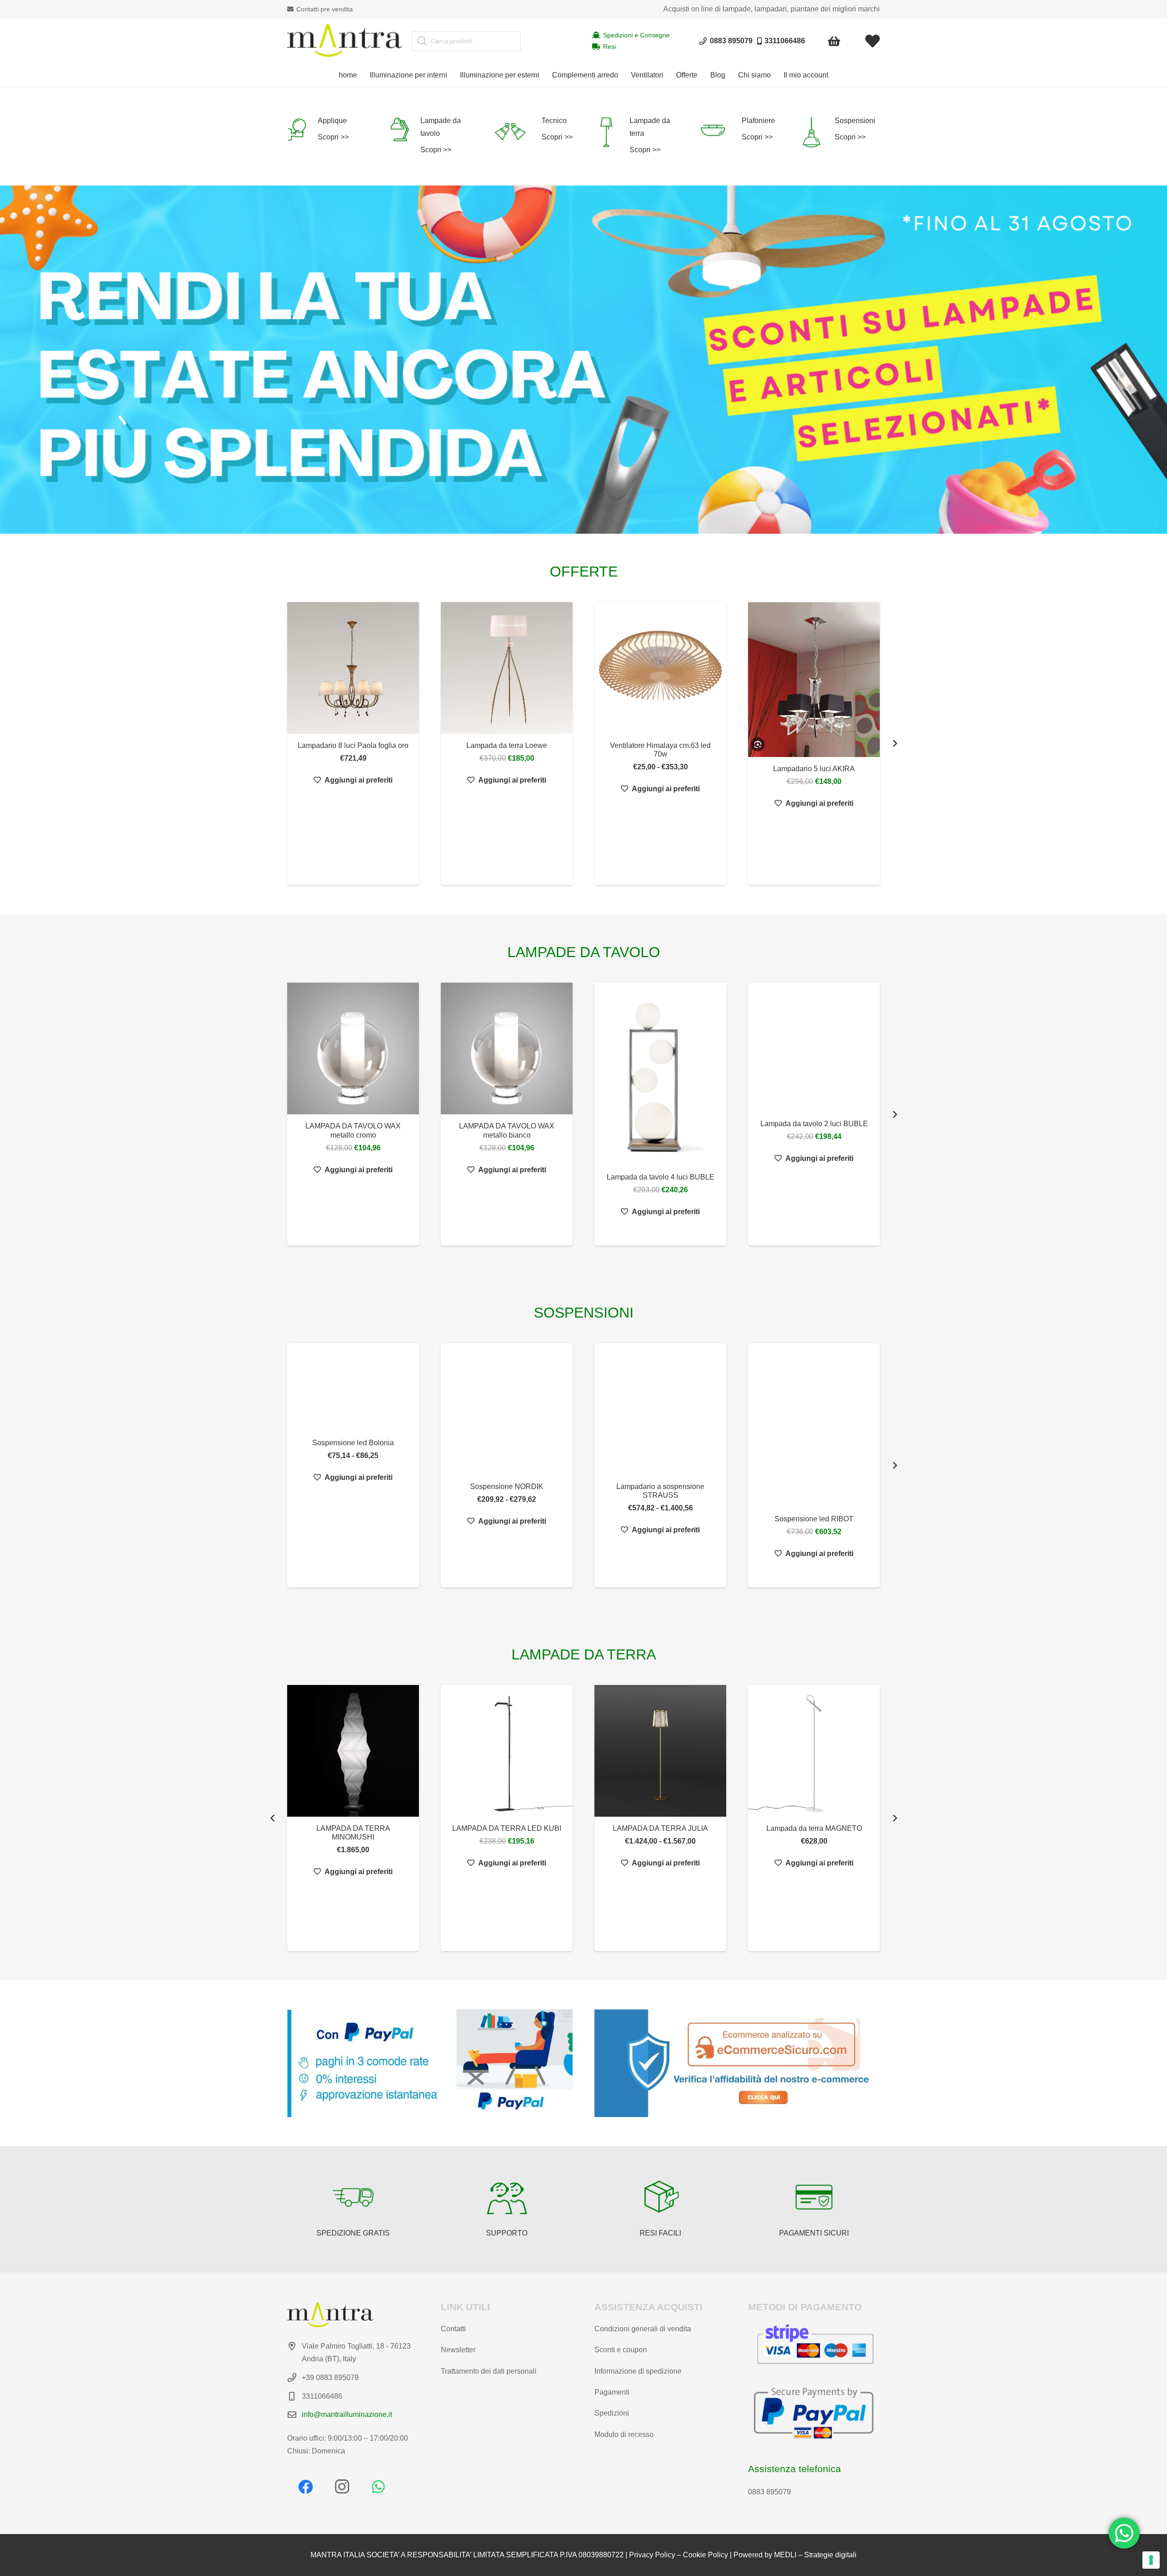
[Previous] (273, 1818)
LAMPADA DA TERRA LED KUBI (353, 1828)
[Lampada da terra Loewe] (507, 668)
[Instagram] (342, 2487)
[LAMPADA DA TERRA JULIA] (507, 1751)
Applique (332, 121)
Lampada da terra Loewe (507, 745)
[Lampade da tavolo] (405, 129)
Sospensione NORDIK (507, 1486)
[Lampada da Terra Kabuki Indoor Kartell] (814, 1769)
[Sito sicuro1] (737, 2063)
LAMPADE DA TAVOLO (584, 952)
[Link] (873, 41)
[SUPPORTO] (507, 2197)
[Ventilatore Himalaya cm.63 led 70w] (660, 668)
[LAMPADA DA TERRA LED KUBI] (353, 1751)
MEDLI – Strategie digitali (815, 2555)
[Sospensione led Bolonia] (353, 1387)
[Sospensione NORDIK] (507, 1409)
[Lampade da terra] (612, 132)
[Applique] (302, 129)
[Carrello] (834, 41)
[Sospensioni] (817, 132)
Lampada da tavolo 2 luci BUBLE (814, 1124)
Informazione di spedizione (638, 2371)
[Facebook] (305, 2487)
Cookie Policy (705, 2555)
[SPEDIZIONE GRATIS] (353, 2197)
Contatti (453, 2329)
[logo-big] (345, 41)
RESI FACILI (660, 2233)
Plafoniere (758, 121)
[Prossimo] (894, 744)
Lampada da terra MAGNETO (661, 1828)
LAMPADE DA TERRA (584, 1654)
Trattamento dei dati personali (489, 2371)
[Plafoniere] (719, 130)
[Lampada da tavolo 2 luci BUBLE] (814, 1047)
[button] (452, 75)
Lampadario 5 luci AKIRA (814, 769)
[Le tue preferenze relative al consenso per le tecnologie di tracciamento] (1151, 2560)
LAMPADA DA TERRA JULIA (507, 1828)
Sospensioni (855, 121)
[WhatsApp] (378, 2487)
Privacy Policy (652, 2555)
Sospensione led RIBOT (814, 1519)
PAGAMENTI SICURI (814, 2233)
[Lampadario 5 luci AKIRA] (814, 680)
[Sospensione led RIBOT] (814, 1425)
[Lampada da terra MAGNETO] (660, 1751)
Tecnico (554, 121)
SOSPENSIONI (584, 1313)
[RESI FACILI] (661, 2197)
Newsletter (458, 2350)
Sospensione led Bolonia (353, 1443)
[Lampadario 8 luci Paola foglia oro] (353, 668)
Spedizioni (612, 2413)
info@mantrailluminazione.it (347, 2414)
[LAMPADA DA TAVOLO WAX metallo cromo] (353, 1048)
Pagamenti (612, 2392)
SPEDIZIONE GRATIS (353, 2233)
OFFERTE (584, 572)
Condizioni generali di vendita (643, 2329)
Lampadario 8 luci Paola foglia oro (353, 745)
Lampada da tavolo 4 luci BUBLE (661, 1177)
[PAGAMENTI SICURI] (814, 2197)
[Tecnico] (517, 132)
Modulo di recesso (624, 2434)
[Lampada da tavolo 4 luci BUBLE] (660, 1074)
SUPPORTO (507, 2233)
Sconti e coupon (621, 2350)
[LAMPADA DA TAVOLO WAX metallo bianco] (507, 1048)
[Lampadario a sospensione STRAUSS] (660, 1409)
